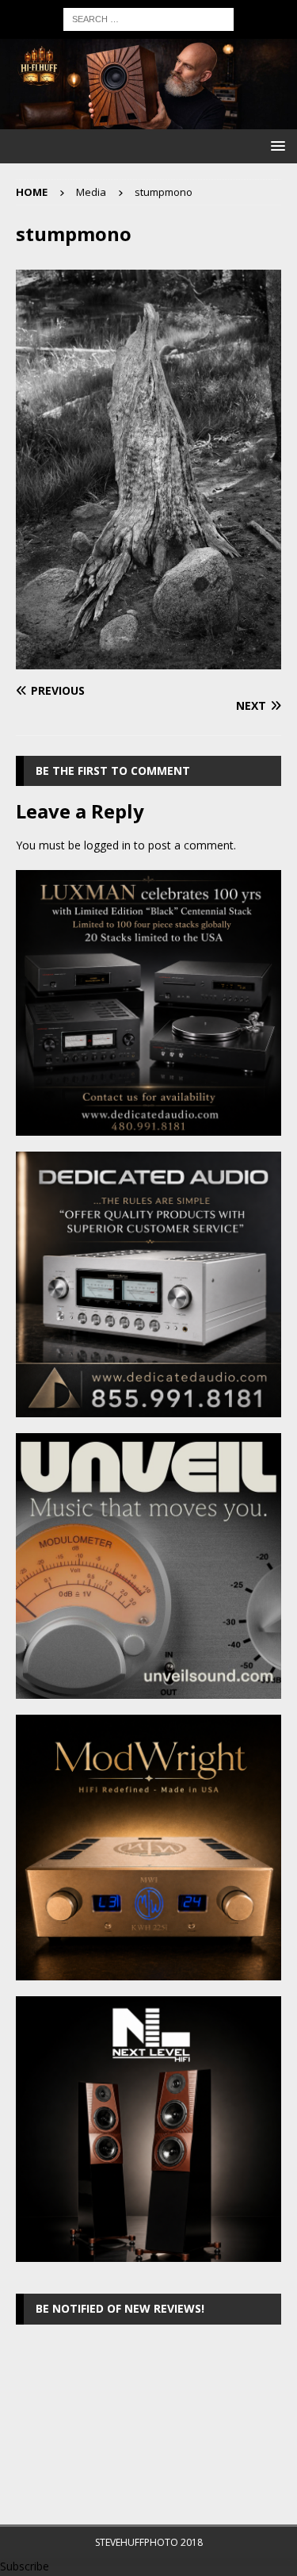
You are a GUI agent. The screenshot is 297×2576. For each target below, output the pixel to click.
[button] (275, 146)
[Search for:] (148, 18)
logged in (107, 845)
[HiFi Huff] (148, 119)
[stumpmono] (148, 660)
